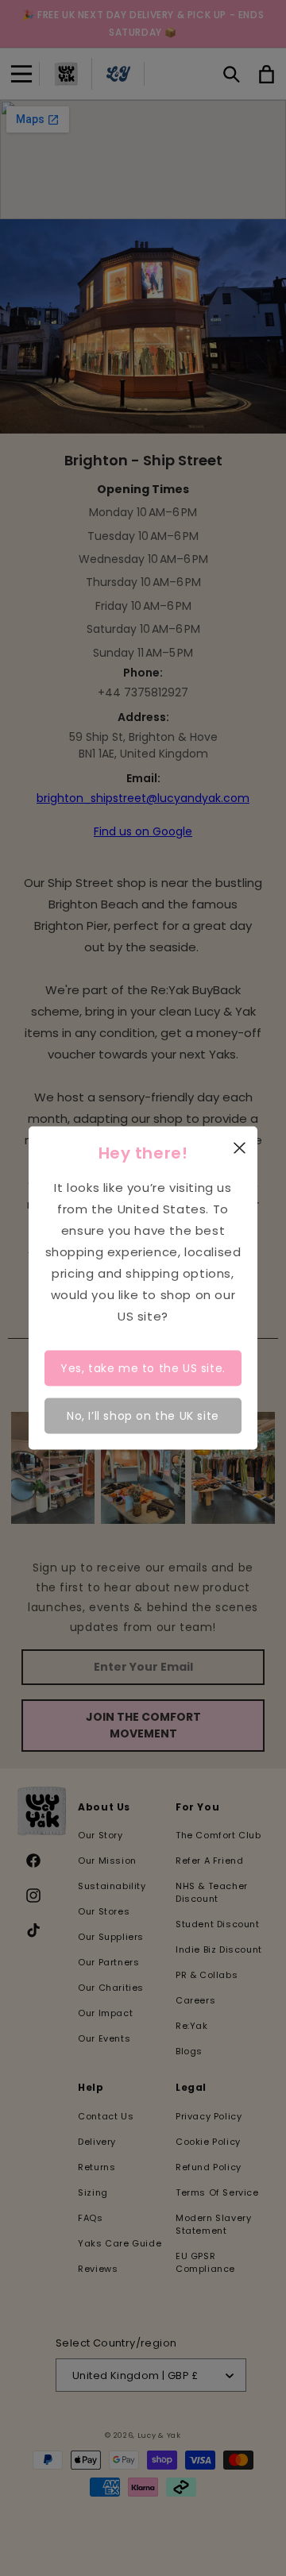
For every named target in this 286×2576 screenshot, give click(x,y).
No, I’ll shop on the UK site (143, 1415)
